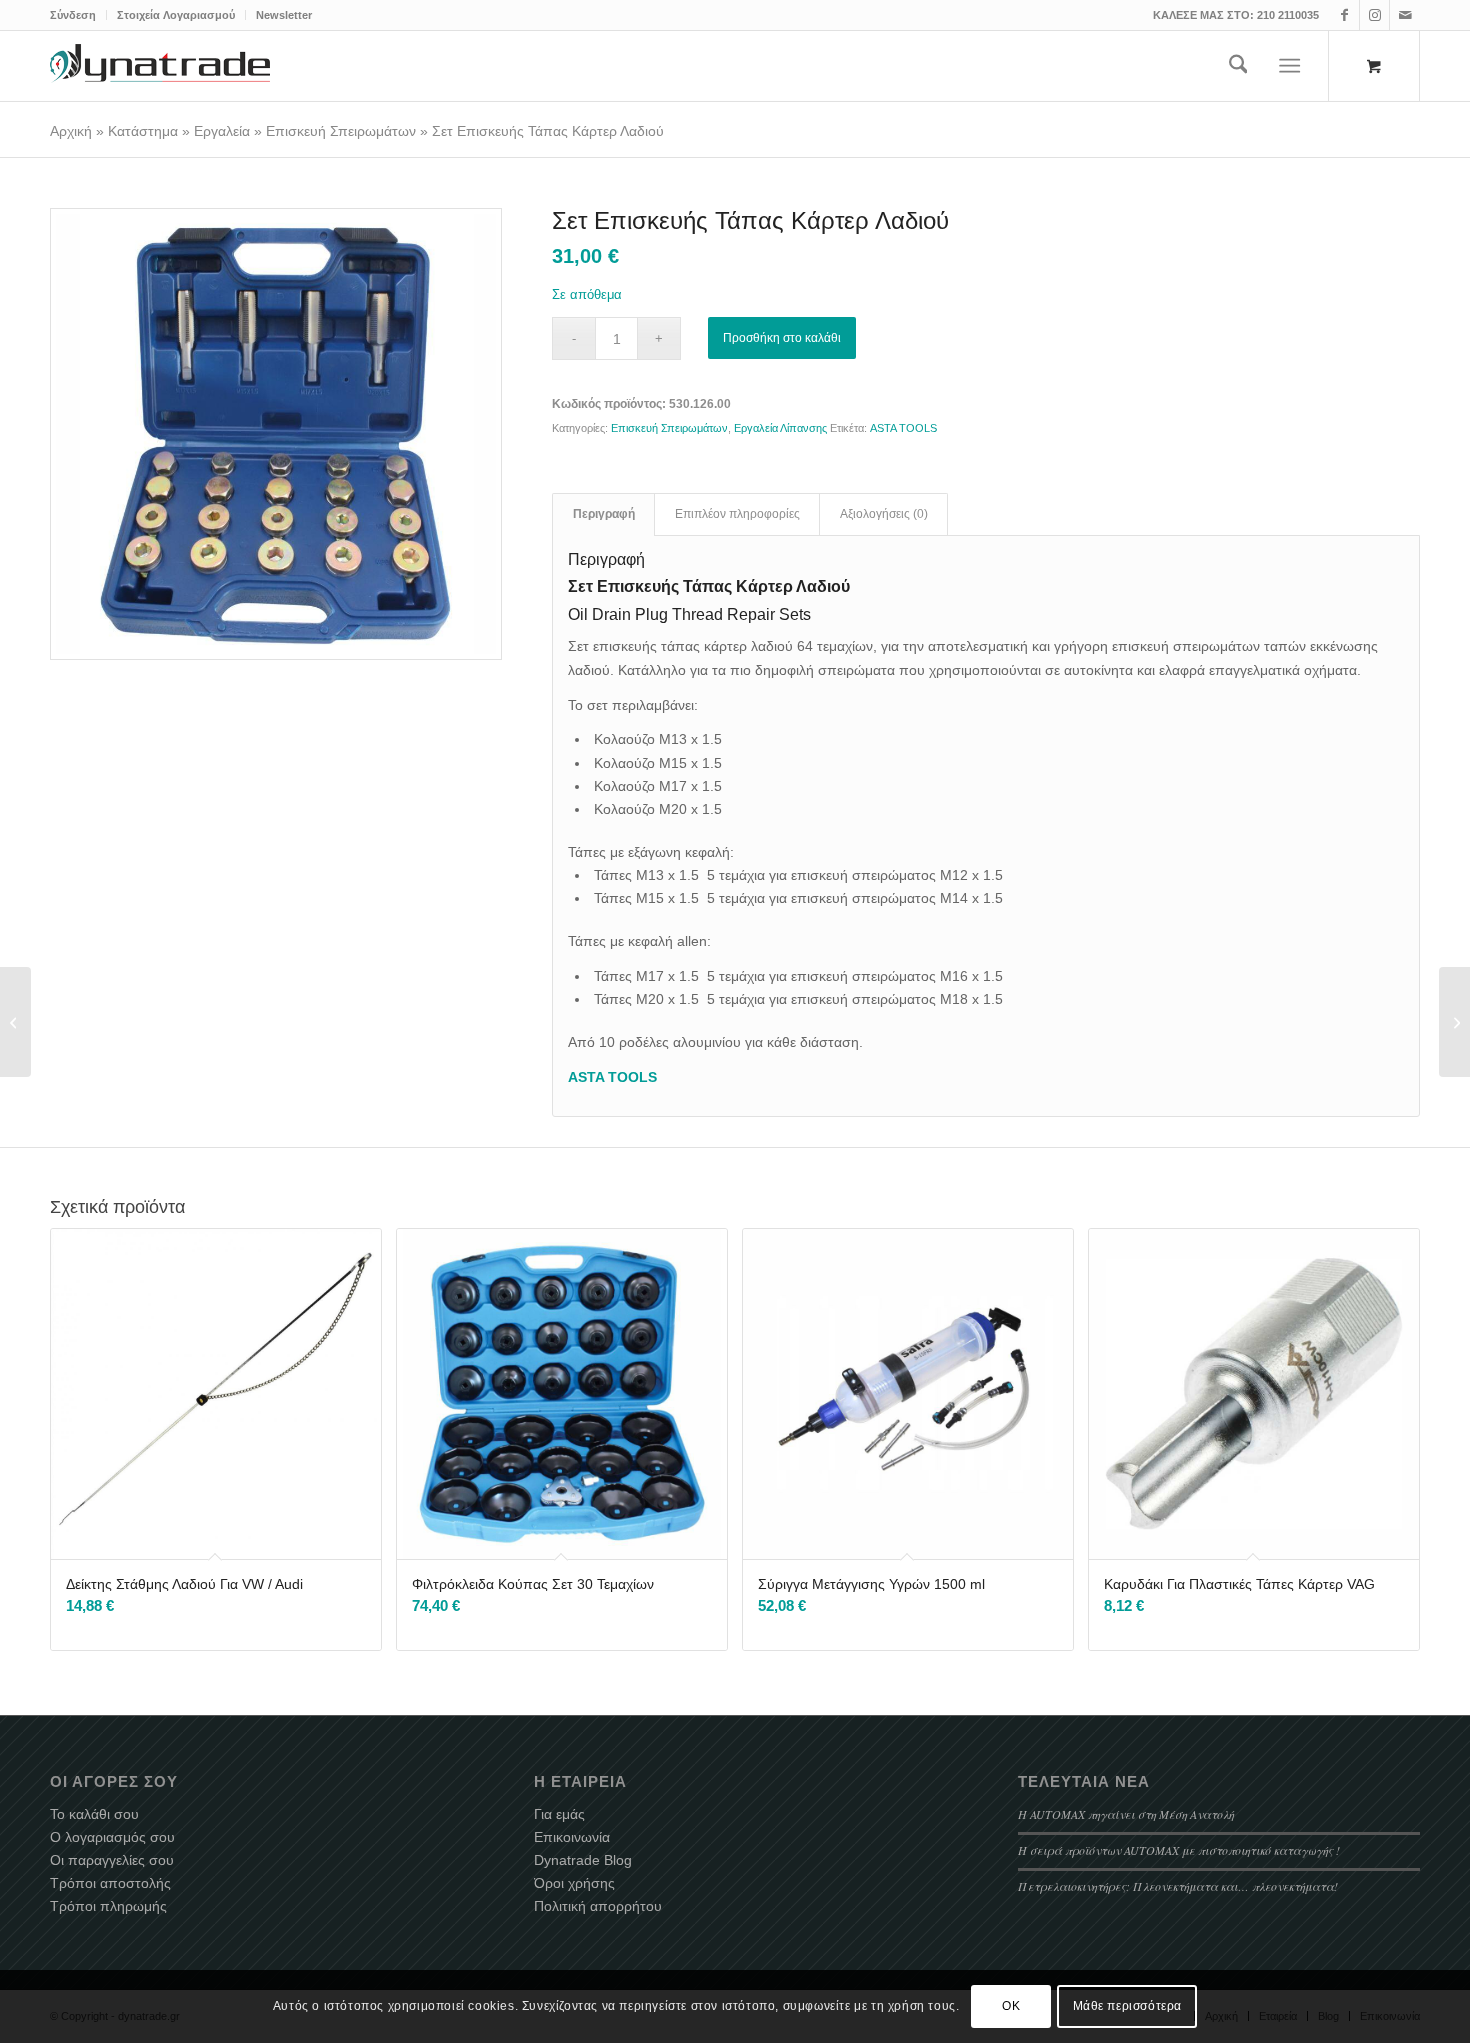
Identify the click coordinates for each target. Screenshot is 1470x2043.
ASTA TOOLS (903, 428)
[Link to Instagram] (1374, 15)
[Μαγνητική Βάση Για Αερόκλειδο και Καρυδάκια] (1454, 1022)
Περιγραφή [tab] (604, 514)
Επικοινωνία (572, 1837)
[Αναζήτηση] (1238, 66)
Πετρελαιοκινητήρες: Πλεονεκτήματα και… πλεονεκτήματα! (1178, 1886)
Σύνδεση (73, 15)
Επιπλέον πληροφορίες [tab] (737, 514)
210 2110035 (1288, 15)
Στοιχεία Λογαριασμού (176, 15)
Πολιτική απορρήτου (598, 1906)
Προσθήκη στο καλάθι (782, 338)
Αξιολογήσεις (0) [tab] (884, 514)
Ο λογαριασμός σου (112, 1837)
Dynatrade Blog (583, 1860)
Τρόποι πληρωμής (108, 1906)
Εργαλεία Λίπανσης (780, 428)
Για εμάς (559, 1814)
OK (1011, 2006)
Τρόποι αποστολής (110, 1883)
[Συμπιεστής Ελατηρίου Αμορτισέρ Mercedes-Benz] (15, 1022)
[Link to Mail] (1405, 15)
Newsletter (284, 15)
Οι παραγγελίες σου (112, 1860)
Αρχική (71, 131)
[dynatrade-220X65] (160, 66)
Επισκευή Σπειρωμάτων (341, 131)
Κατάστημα (143, 131)
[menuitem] (78, 15)
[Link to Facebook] (1344, 15)
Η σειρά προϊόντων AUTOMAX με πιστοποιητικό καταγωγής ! (1179, 1850)
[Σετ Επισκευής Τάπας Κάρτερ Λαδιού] (276, 434)
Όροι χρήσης (574, 1883)
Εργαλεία (222, 131)
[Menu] (1290, 66)
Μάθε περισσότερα (1128, 2006)
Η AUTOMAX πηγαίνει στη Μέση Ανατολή (1126, 1814)
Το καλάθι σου (94, 1814)
